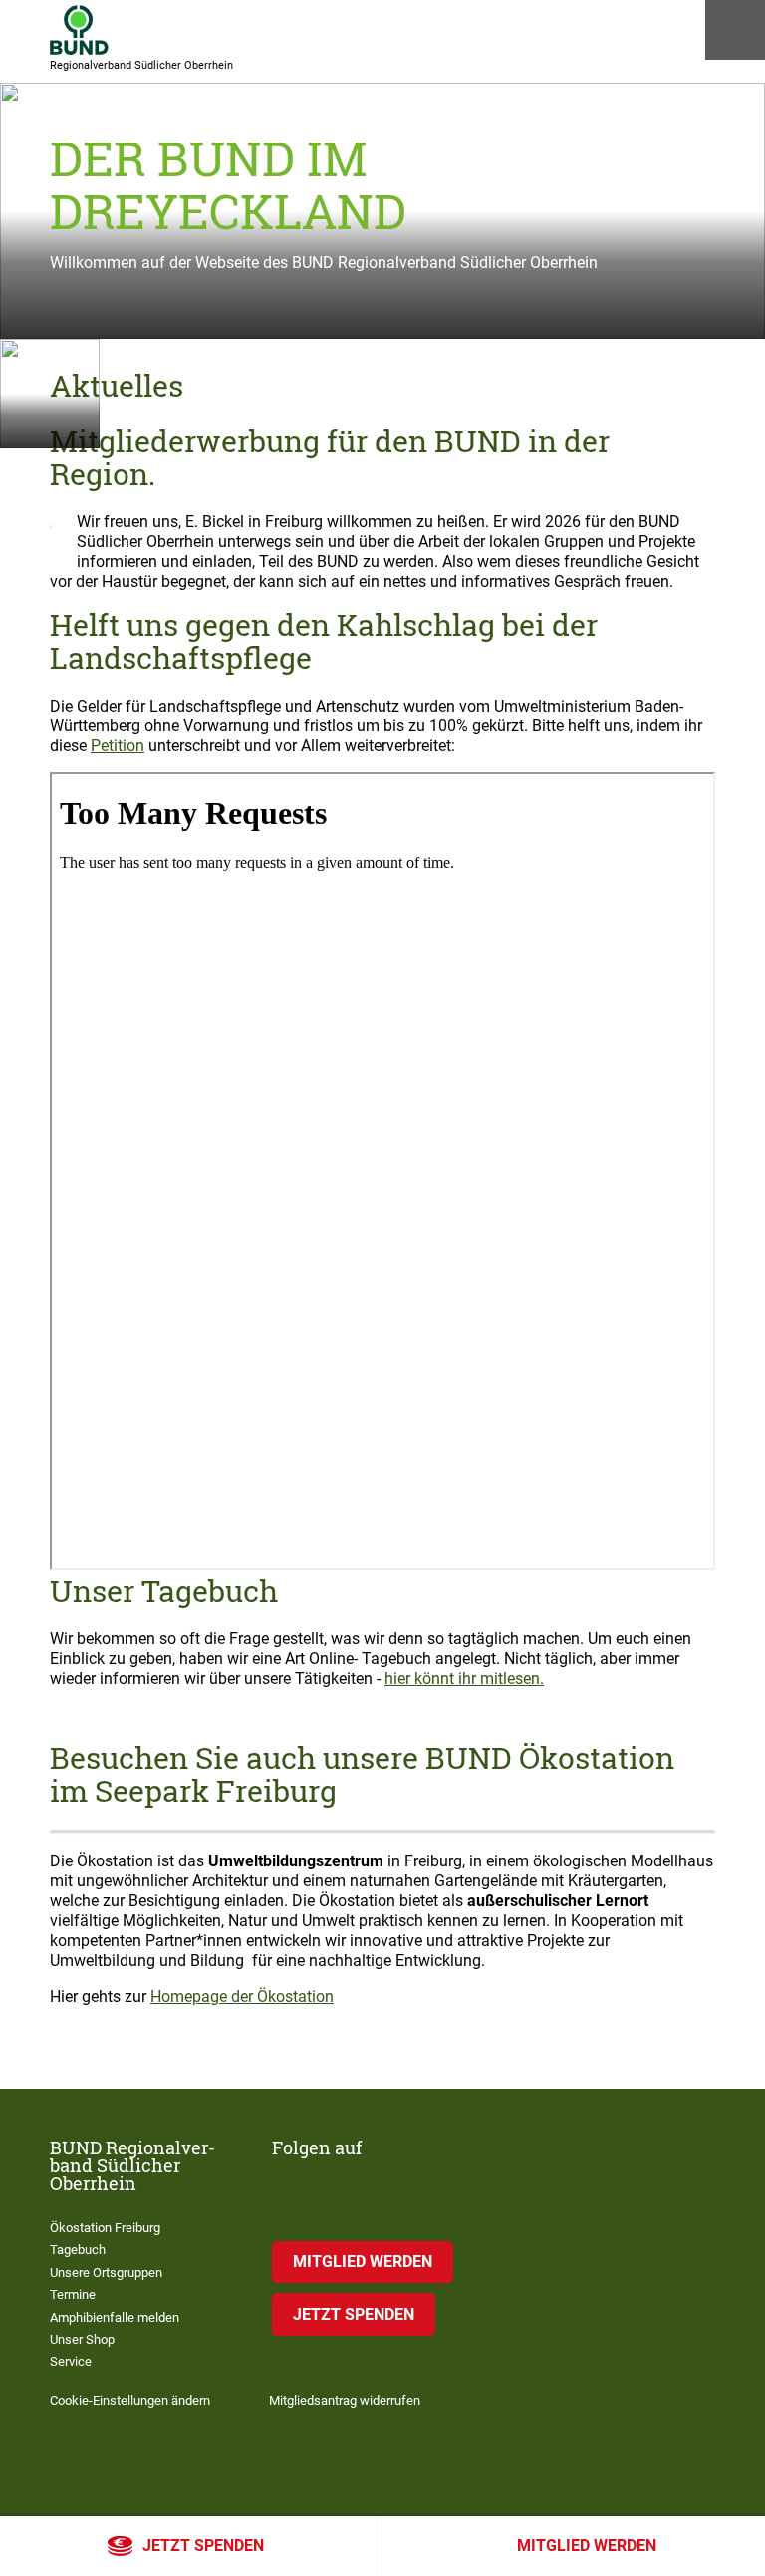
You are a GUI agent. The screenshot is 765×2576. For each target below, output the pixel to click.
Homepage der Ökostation (242, 1997)
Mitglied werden (587, 2546)
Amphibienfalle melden (115, 2317)
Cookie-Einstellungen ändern (130, 2400)
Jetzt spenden (203, 2546)
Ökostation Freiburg (105, 2228)
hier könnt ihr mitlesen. (464, 1679)
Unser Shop (82, 2339)
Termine (73, 2294)
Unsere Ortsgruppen (106, 2273)
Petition (118, 746)
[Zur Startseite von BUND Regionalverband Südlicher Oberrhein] (79, 30)
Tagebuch (78, 2250)
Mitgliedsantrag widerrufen (345, 2400)
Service (71, 2361)
